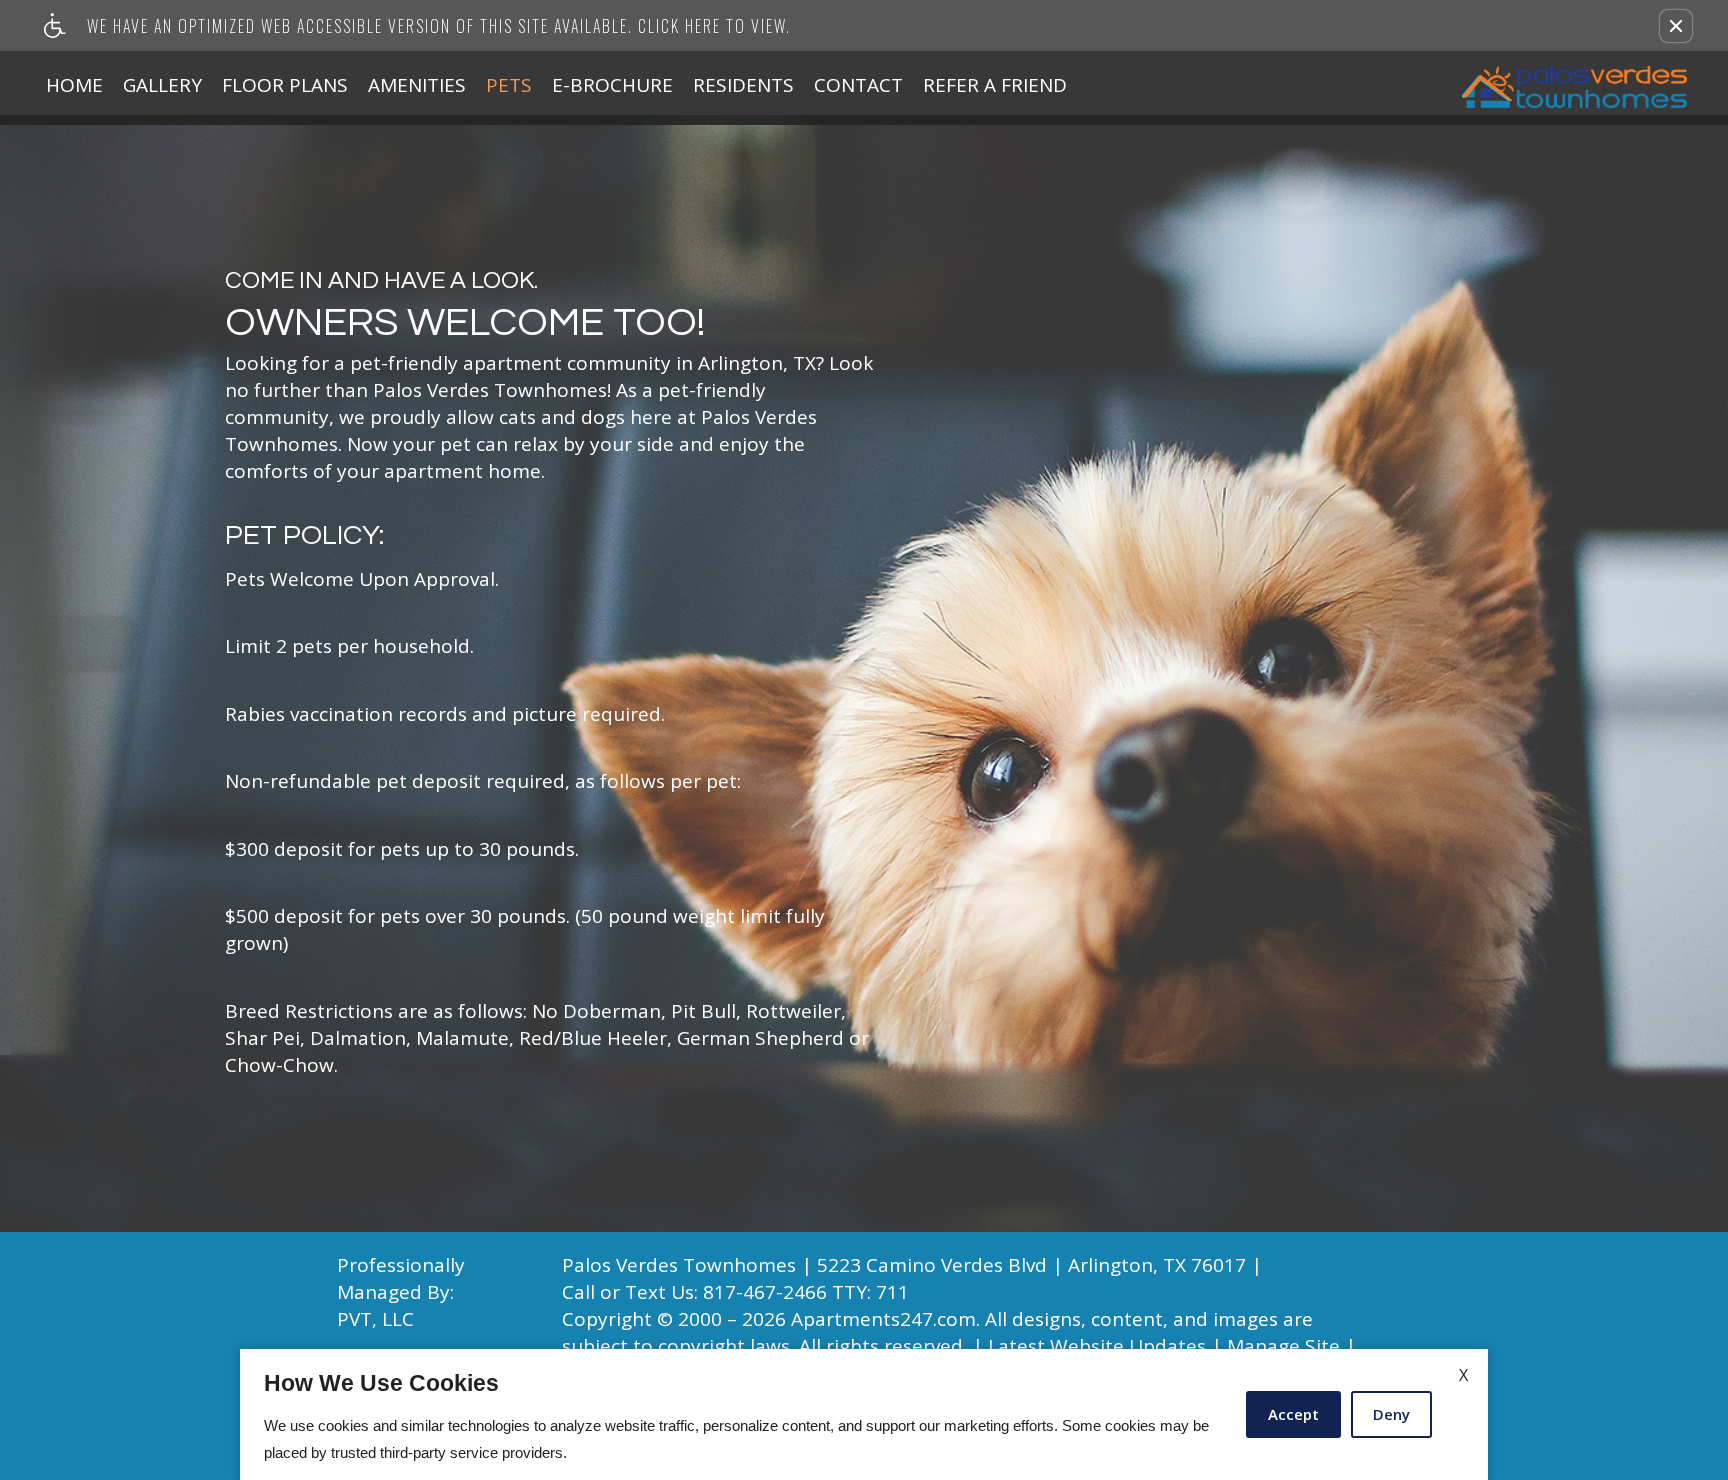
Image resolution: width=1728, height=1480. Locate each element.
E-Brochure (612, 85)
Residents (743, 85)
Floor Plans (285, 85)
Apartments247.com (883, 1319)
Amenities (417, 85)
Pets (509, 85)
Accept (1293, 1414)
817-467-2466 (806, 1292)
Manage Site (1283, 1346)
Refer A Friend (995, 85)
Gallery (162, 85)
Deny (1391, 1414)
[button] (1676, 26)
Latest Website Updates (1097, 1346)
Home (74, 85)
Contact (858, 85)
